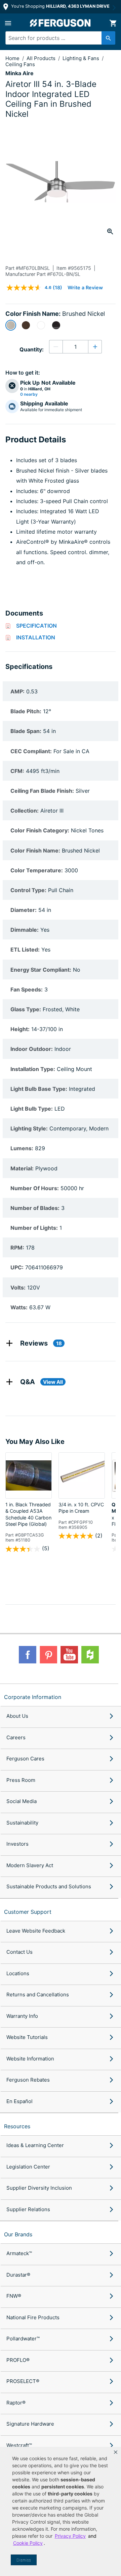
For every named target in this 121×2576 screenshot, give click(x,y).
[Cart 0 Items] (113, 23)
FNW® (14, 2296)
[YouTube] (69, 1655)
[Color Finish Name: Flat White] (41, 325)
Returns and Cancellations (38, 1995)
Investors (17, 1844)
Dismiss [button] (24, 2560)
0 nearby (29, 394)
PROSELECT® (23, 2381)
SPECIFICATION (36, 626)
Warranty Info (22, 2016)
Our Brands (18, 2234)
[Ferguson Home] (61, 23)
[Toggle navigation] (8, 23)
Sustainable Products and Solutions (49, 1886)
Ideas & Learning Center (35, 2145)
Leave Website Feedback (36, 1931)
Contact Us (19, 1952)
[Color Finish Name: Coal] (56, 325)
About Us (17, 1716)
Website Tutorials (27, 2037)
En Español (19, 2101)
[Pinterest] (48, 1655)
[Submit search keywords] (108, 38)
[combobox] (58, 38)
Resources (17, 2126)
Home (12, 58)
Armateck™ (19, 2253)
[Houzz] (90, 1655)
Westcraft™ (19, 2445)
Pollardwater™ (23, 2339)
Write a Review (85, 287)
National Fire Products (33, 2317)
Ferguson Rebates (28, 2080)
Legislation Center (28, 2167)
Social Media (22, 1801)
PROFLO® (18, 2360)
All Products (42, 58)
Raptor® (16, 2403)
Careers (16, 1737)
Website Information (30, 2059)
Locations (18, 1973)
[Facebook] (28, 1655)
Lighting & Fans (82, 58)
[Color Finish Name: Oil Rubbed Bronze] (26, 325)
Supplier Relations (28, 2209)
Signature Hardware (30, 2424)
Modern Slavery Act (30, 1865)
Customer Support (28, 1912)
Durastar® (18, 2275)
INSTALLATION (36, 637)
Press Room (21, 1780)
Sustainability (22, 1823)
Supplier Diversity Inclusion (39, 2188)
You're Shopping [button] (60, 6)
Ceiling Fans (20, 64)
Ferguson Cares (25, 1759)
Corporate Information (33, 1697)
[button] (116, 2452)
